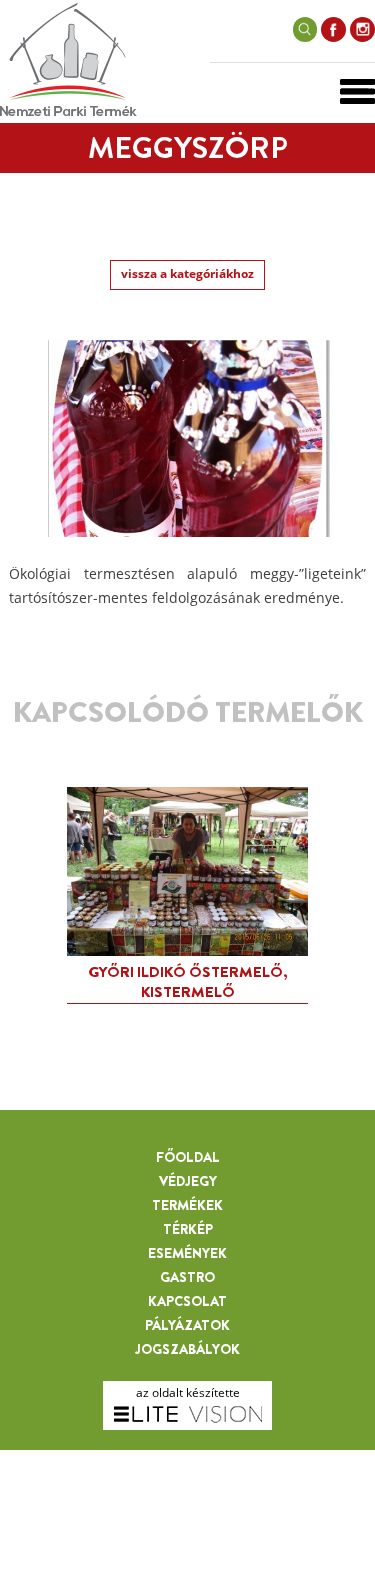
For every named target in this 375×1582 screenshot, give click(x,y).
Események (187, 1253)
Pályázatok (187, 1325)
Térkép (188, 1229)
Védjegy (188, 1181)
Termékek (187, 1205)
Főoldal (188, 1157)
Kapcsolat (187, 1301)
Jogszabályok (187, 1349)
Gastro (187, 1277)
